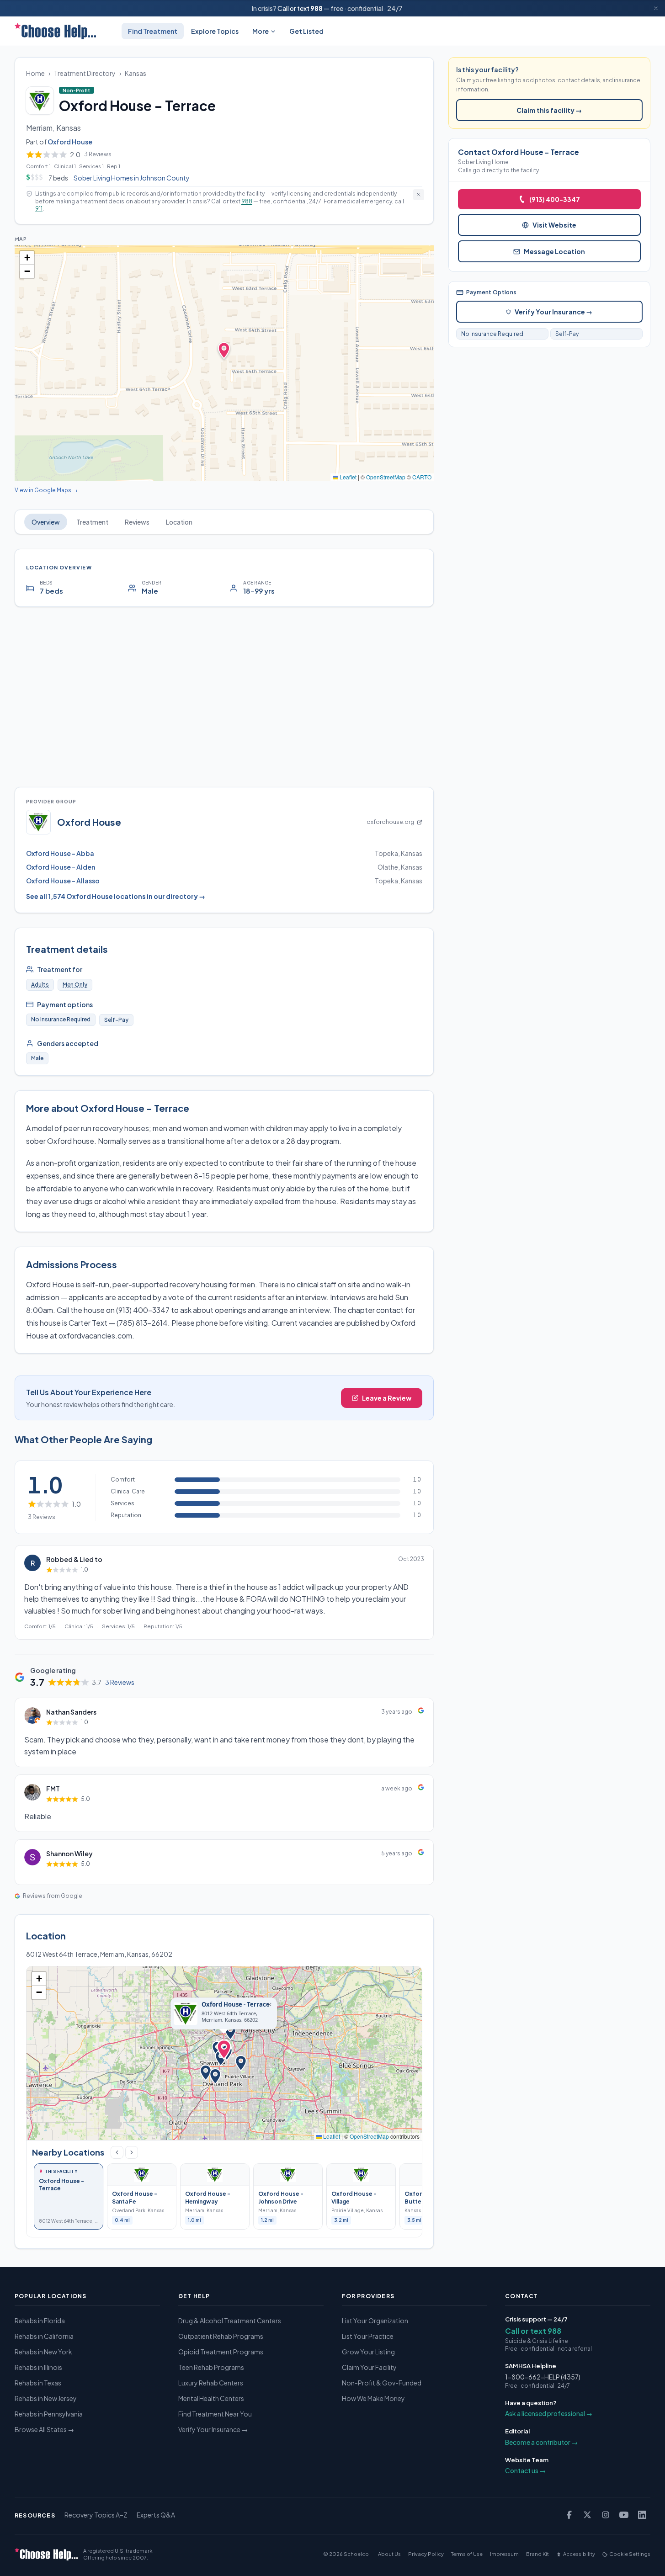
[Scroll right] (132, 2152)
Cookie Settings (630, 2554)
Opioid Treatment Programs (221, 2352)
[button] (27, 258)
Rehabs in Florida (40, 2321)
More (261, 31)
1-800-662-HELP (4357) (543, 2377)
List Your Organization (375, 2321)
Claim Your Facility (369, 2367)
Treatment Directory (85, 73)
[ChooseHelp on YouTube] (624, 2515)
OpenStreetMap (386, 477)
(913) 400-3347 (555, 199)
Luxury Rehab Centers (211, 2383)
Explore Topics (215, 31)
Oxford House (70, 142)
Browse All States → (44, 2429)
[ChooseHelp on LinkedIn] (642, 2515)
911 (39, 209)
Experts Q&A (156, 2515)
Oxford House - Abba (60, 853)
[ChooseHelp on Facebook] (569, 2515)
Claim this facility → (549, 110)
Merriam (39, 128)
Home (35, 73)
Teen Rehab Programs (211, 2367)
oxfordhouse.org (390, 822)
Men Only (75, 985)
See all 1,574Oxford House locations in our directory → (116, 896)
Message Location (554, 251)
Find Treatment (153, 31)
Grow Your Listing (368, 2352)
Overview (46, 522)
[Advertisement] (224, 697)
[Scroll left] (117, 2152)
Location (179, 522)
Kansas (136, 73)
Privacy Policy (426, 2554)
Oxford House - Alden (61, 867)
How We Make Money (373, 2398)
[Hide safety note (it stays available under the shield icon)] (419, 195)
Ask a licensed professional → (549, 2413)
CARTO (422, 477)
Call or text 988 (533, 2331)
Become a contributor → (541, 2442)
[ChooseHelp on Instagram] (606, 2515)
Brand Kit (537, 2554)
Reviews (137, 522)
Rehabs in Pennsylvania (49, 2414)
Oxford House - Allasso (63, 881)
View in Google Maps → (46, 490)
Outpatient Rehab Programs (221, 2336)
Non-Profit (78, 90)
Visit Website (554, 225)
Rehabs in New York (43, 2352)
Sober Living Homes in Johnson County (132, 178)
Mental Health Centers (211, 2398)
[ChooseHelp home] (55, 31)
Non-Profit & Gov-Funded (382, 2383)
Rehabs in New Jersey (46, 2398)
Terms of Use (467, 2554)
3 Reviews (120, 1682)
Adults (40, 985)
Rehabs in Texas (38, 2383)
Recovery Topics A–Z (96, 2515)
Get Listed (306, 31)
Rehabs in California (44, 2336)
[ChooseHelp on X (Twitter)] (587, 2515)
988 (317, 8)
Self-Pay (116, 1020)
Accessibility (579, 2554)
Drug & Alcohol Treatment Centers (230, 2321)
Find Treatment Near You (215, 2414)
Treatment (92, 522)
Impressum (504, 2554)
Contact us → (525, 2470)
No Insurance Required (492, 334)
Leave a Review (387, 1398)
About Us (389, 2554)
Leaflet (347, 477)
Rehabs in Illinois (38, 2367)
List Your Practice (368, 2336)
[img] (224, 363)
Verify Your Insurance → (553, 312)
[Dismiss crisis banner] (656, 8)
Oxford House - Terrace (236, 2005)
